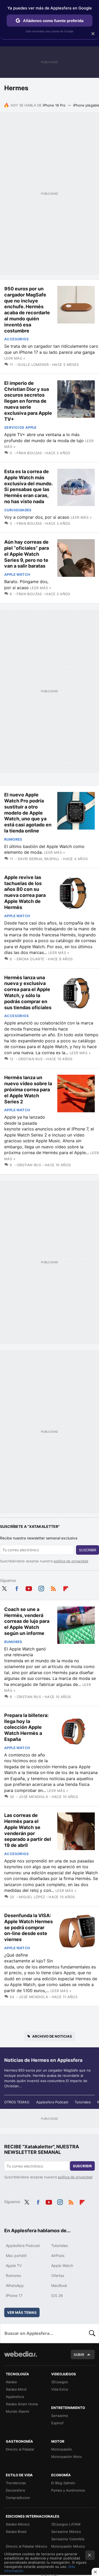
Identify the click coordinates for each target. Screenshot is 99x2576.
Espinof (57, 2423)
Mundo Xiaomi (17, 2411)
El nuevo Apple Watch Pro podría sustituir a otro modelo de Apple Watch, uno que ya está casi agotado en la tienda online (28, 813)
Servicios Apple (20, 427)
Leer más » (15, 358)
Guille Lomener (33, 365)
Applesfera (15, 2397)
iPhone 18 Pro (54, 105)
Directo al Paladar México (27, 2546)
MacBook (59, 2285)
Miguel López (32, 1897)
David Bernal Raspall (39, 859)
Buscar (92, 2333)
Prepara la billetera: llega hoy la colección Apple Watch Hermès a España (26, 1727)
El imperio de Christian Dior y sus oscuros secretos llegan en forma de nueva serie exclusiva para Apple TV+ (28, 401)
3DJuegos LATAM (66, 2524)
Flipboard (66, 1588)
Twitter (4, 1588)
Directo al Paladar (20, 2449)
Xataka (11, 2382)
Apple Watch (17, 574)
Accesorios (16, 339)
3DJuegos (60, 2382)
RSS (53, 1588)
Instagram (41, 1588)
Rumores (13, 839)
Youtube (29, 1588)
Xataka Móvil (16, 2389)
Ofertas (58, 2276)
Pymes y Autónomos (68, 2490)
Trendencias (16, 2483)
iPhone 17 (14, 2295)
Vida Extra (60, 2389)
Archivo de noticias (52, 2036)
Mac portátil (16, 2256)
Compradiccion (18, 2498)
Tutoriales (83, 2102)
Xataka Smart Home (22, 2404)
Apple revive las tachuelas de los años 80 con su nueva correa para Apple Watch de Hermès (25, 892)
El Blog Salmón (63, 2483)
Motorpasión (62, 2449)
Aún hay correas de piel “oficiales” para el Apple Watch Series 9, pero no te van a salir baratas (27, 554)
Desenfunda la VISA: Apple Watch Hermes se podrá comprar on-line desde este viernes (29, 1927)
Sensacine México (66, 2532)
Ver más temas (22, 2312)
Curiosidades (18, 510)
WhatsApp (15, 2285)
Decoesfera (15, 2490)
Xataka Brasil (16, 2532)
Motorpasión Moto (67, 2457)
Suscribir (88, 1550)
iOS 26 (57, 2295)
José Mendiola (33, 1797)
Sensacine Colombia (68, 2539)
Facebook (17, 1588)
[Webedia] (21, 2358)
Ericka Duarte (31, 959)
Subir (79, 2355)
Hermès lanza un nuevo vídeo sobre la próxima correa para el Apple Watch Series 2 (28, 1089)
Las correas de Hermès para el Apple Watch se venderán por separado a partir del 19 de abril (28, 1830)
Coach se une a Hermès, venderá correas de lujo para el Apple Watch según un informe (27, 1621)
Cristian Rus (30, 1059)
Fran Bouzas (29, 453)
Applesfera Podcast (52, 2102)
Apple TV (14, 2266)
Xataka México (18, 2524)
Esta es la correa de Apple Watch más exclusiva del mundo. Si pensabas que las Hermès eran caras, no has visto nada (28, 486)
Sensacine (60, 2416)
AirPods (58, 2256)
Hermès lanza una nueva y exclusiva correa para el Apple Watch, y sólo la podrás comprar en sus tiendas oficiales (28, 992)
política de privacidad (71, 1561)
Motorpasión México (68, 2546)
